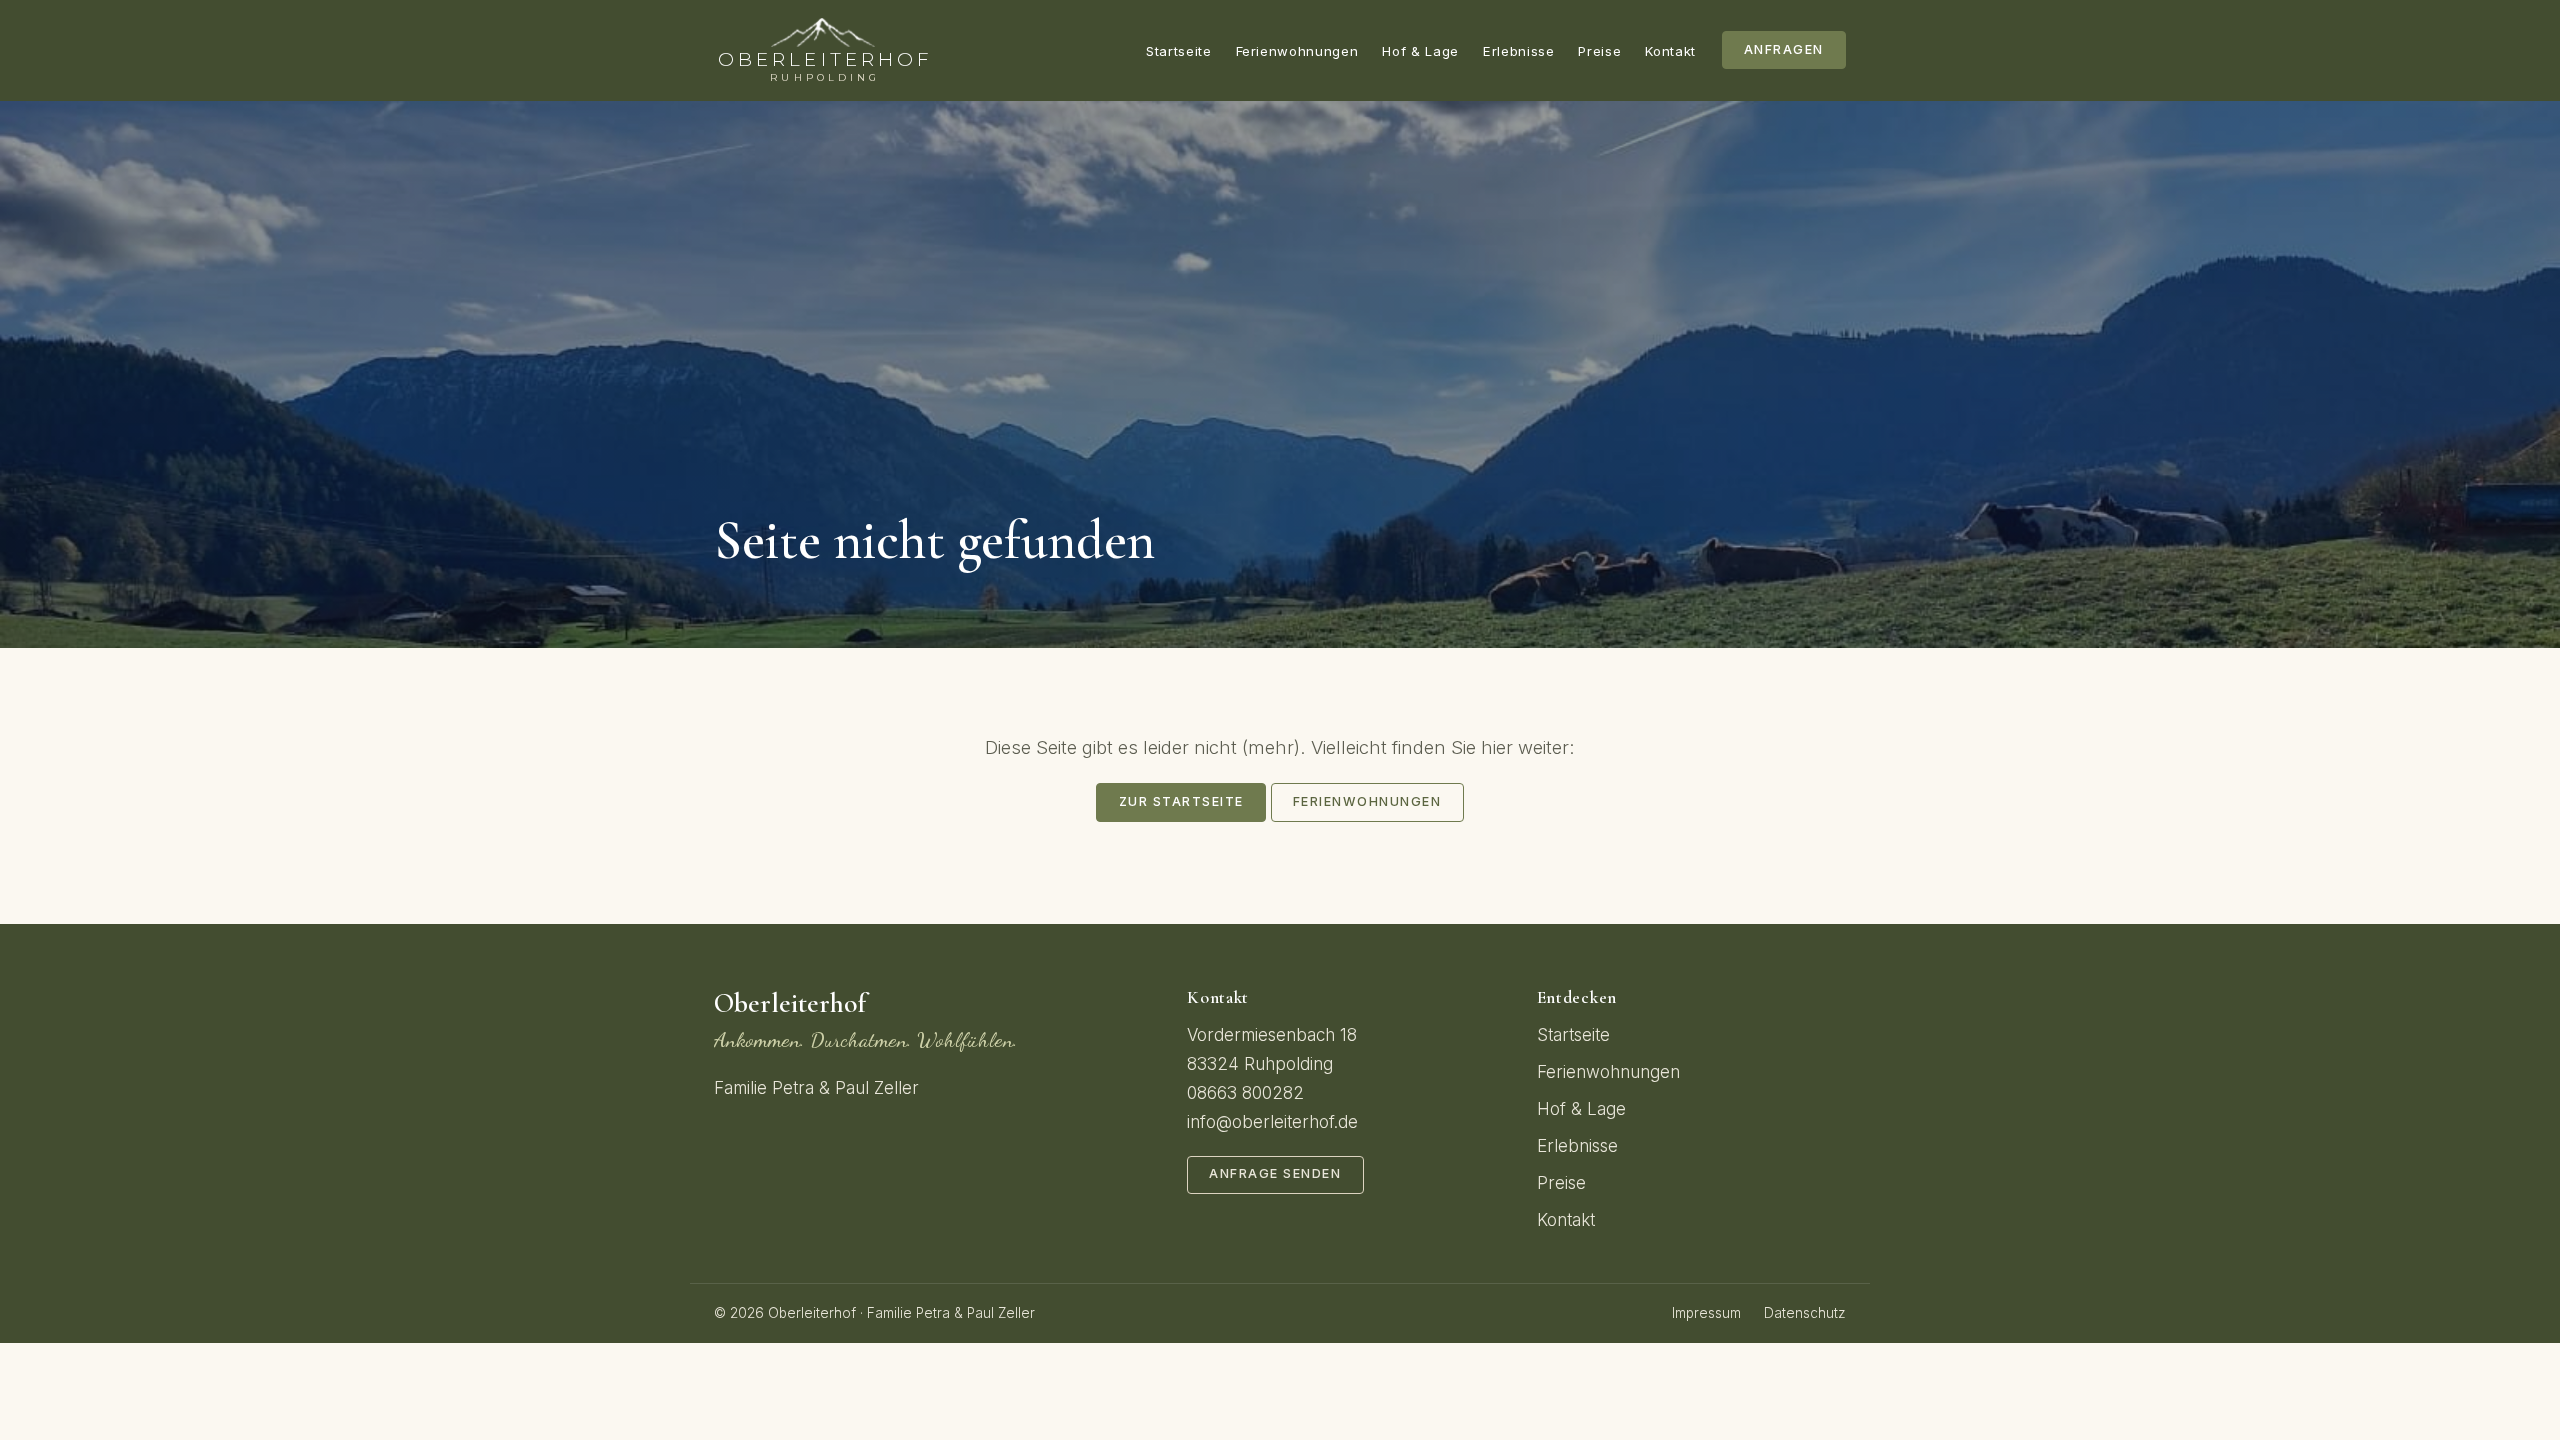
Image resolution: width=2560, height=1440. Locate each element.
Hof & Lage (1420, 51)
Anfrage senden (1275, 1173)
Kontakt (1670, 51)
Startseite (1179, 51)
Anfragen (1784, 49)
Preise (1599, 51)
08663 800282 (1245, 1093)
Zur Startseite (1181, 801)
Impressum (1706, 1313)
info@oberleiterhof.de (1272, 1122)
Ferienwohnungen (1297, 51)
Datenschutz (1805, 1313)
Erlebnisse (1519, 51)
